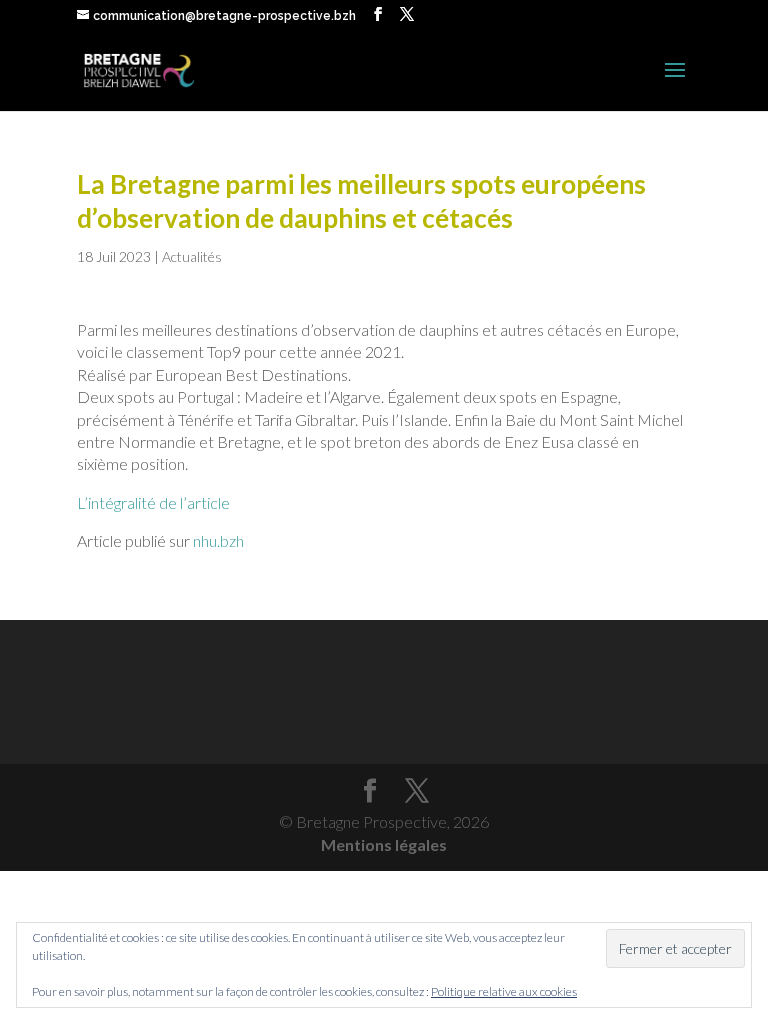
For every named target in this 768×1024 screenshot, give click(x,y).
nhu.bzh (218, 540)
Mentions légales (384, 844)
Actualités (192, 256)
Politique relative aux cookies (504, 991)
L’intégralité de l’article (153, 502)
